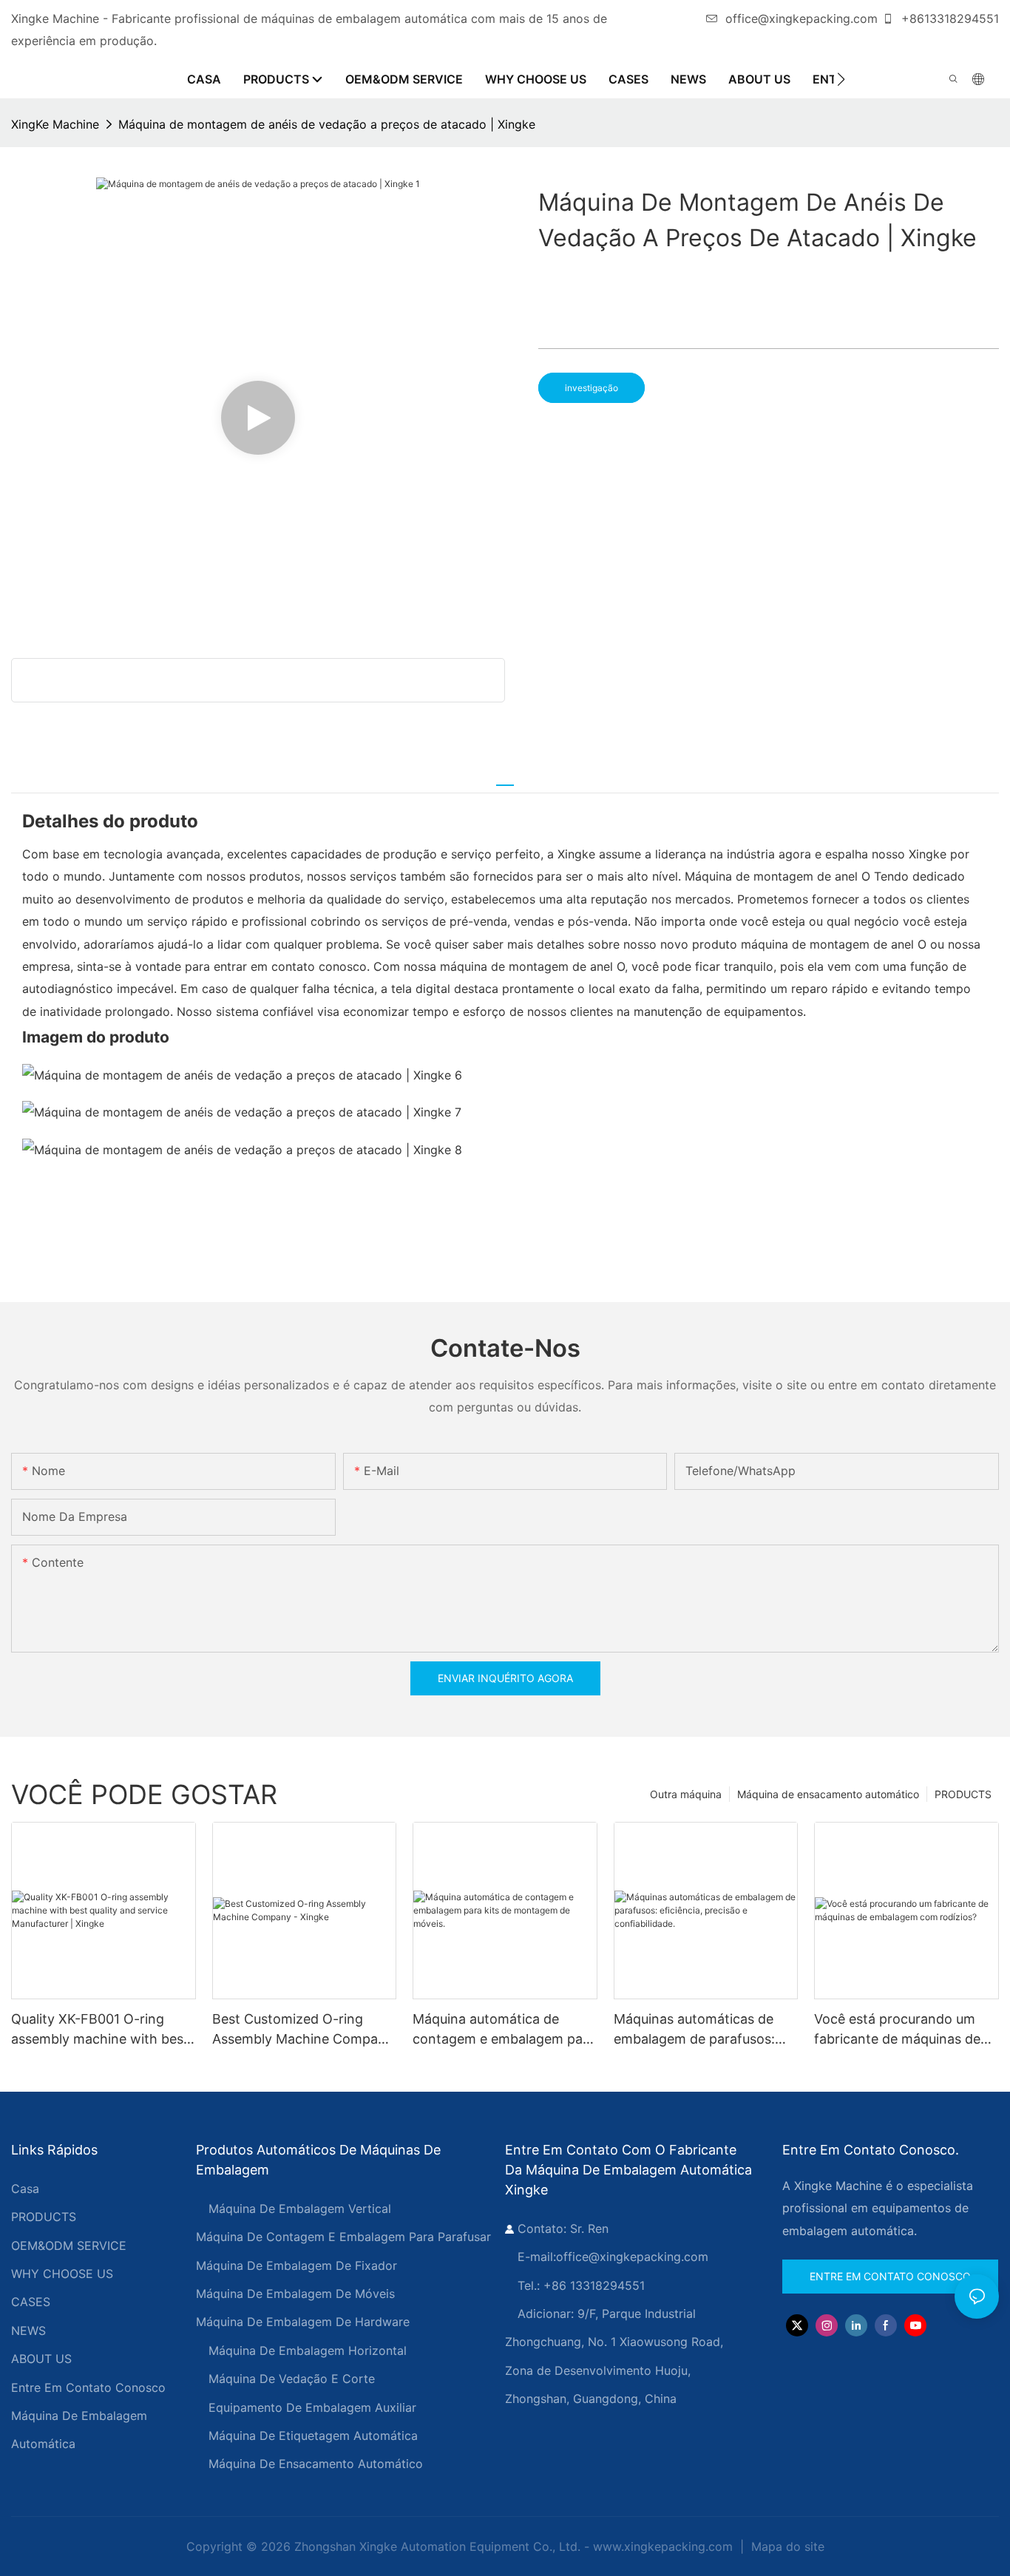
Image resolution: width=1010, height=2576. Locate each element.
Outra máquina (686, 1794)
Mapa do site (786, 2546)
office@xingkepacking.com (801, 18)
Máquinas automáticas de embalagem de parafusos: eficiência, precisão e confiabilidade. (694, 2030)
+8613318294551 (948, 18)
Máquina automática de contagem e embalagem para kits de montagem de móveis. (505, 2030)
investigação (592, 388)
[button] (841, 79)
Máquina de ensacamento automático (828, 1794)
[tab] (505, 779)
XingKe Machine (55, 124)
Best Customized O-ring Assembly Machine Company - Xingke (303, 2030)
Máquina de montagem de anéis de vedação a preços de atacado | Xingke (327, 124)
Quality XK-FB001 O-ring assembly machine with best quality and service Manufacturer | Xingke (100, 2030)
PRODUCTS (963, 1794)
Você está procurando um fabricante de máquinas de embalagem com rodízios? (897, 2030)
